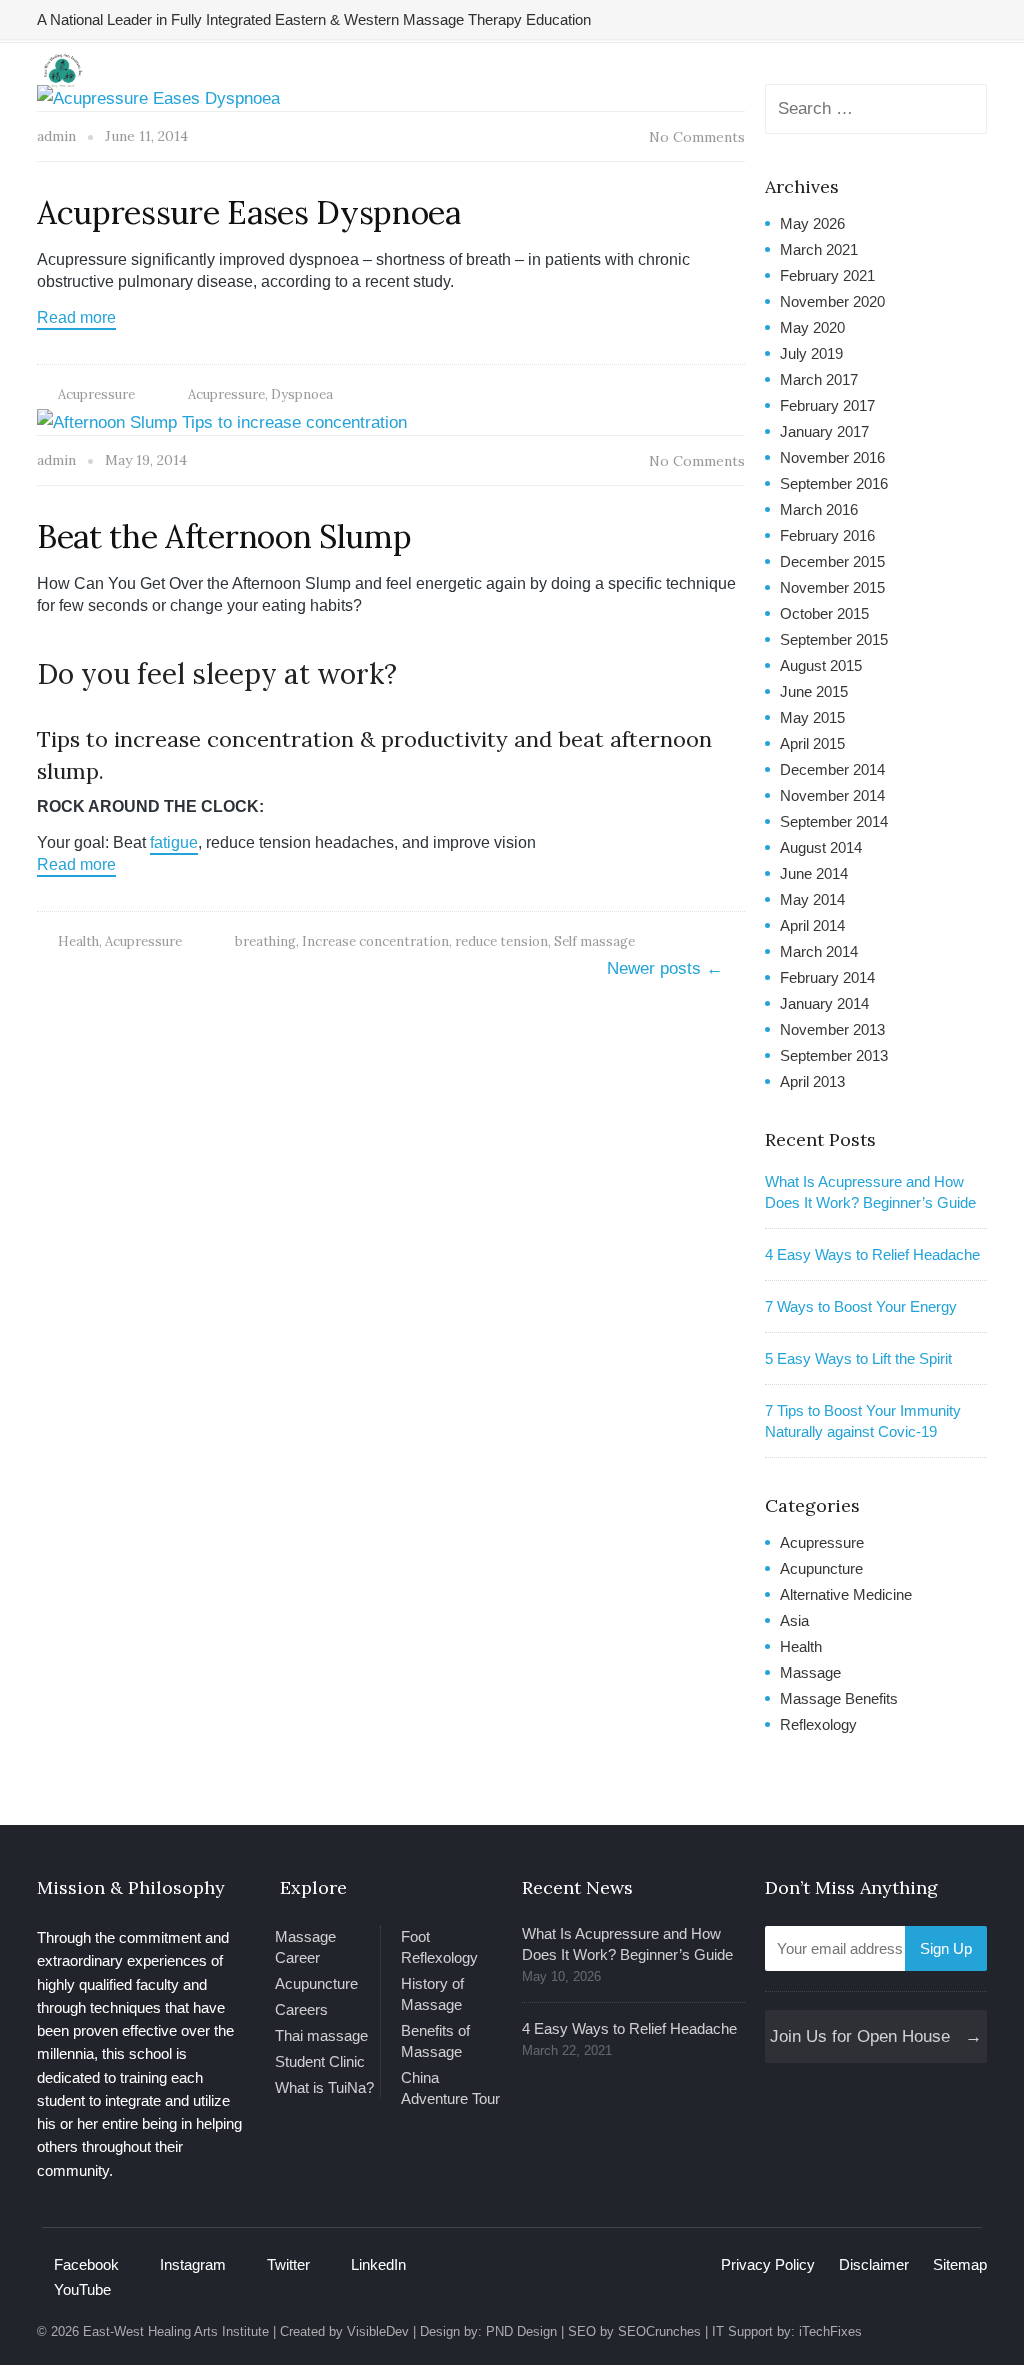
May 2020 (812, 327)
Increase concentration (375, 941)
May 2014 (812, 899)
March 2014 (819, 951)
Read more (76, 317)
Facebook (86, 2264)
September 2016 (834, 483)
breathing (265, 941)
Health (78, 941)
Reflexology (818, 1724)
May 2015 (812, 717)
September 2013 (834, 1055)
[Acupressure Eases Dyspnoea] (158, 97)
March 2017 (819, 379)
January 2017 (824, 431)
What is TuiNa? (324, 2087)
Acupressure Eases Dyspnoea (249, 212)
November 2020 (832, 301)
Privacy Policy (768, 2264)
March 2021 (819, 249)
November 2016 (832, 457)
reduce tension (501, 941)
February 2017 (827, 405)
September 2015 (834, 639)
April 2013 (812, 1081)
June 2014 (814, 873)
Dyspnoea (302, 394)
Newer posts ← (665, 968)
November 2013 (832, 1029)
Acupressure (96, 394)
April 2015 (812, 743)
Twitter (288, 2264)
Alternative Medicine (846, 1594)
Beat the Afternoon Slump (224, 536)
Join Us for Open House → (876, 2036)
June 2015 (814, 691)
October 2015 (824, 613)
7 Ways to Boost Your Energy (861, 1306)
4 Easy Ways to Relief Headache (872, 1254)
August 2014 (821, 847)
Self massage (594, 941)
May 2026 (812, 223)
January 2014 (824, 1003)
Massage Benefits (839, 1698)
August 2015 (821, 665)
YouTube (82, 2289)
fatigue (174, 842)
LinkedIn (378, 2264)
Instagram (193, 2264)
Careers (301, 2009)
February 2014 (827, 977)
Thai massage (321, 2035)
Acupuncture (821, 1568)
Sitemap (960, 2264)
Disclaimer (874, 2264)
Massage (810, 1672)
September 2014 (834, 821)
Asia (794, 1620)
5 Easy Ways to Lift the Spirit (858, 1358)
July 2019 (811, 353)
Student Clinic (320, 2061)
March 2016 (819, 509)
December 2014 (832, 769)
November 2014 (832, 795)
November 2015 (832, 587)
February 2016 (827, 535)
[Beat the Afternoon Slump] (222, 421)
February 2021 (827, 275)
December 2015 (832, 561)
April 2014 (812, 925)
